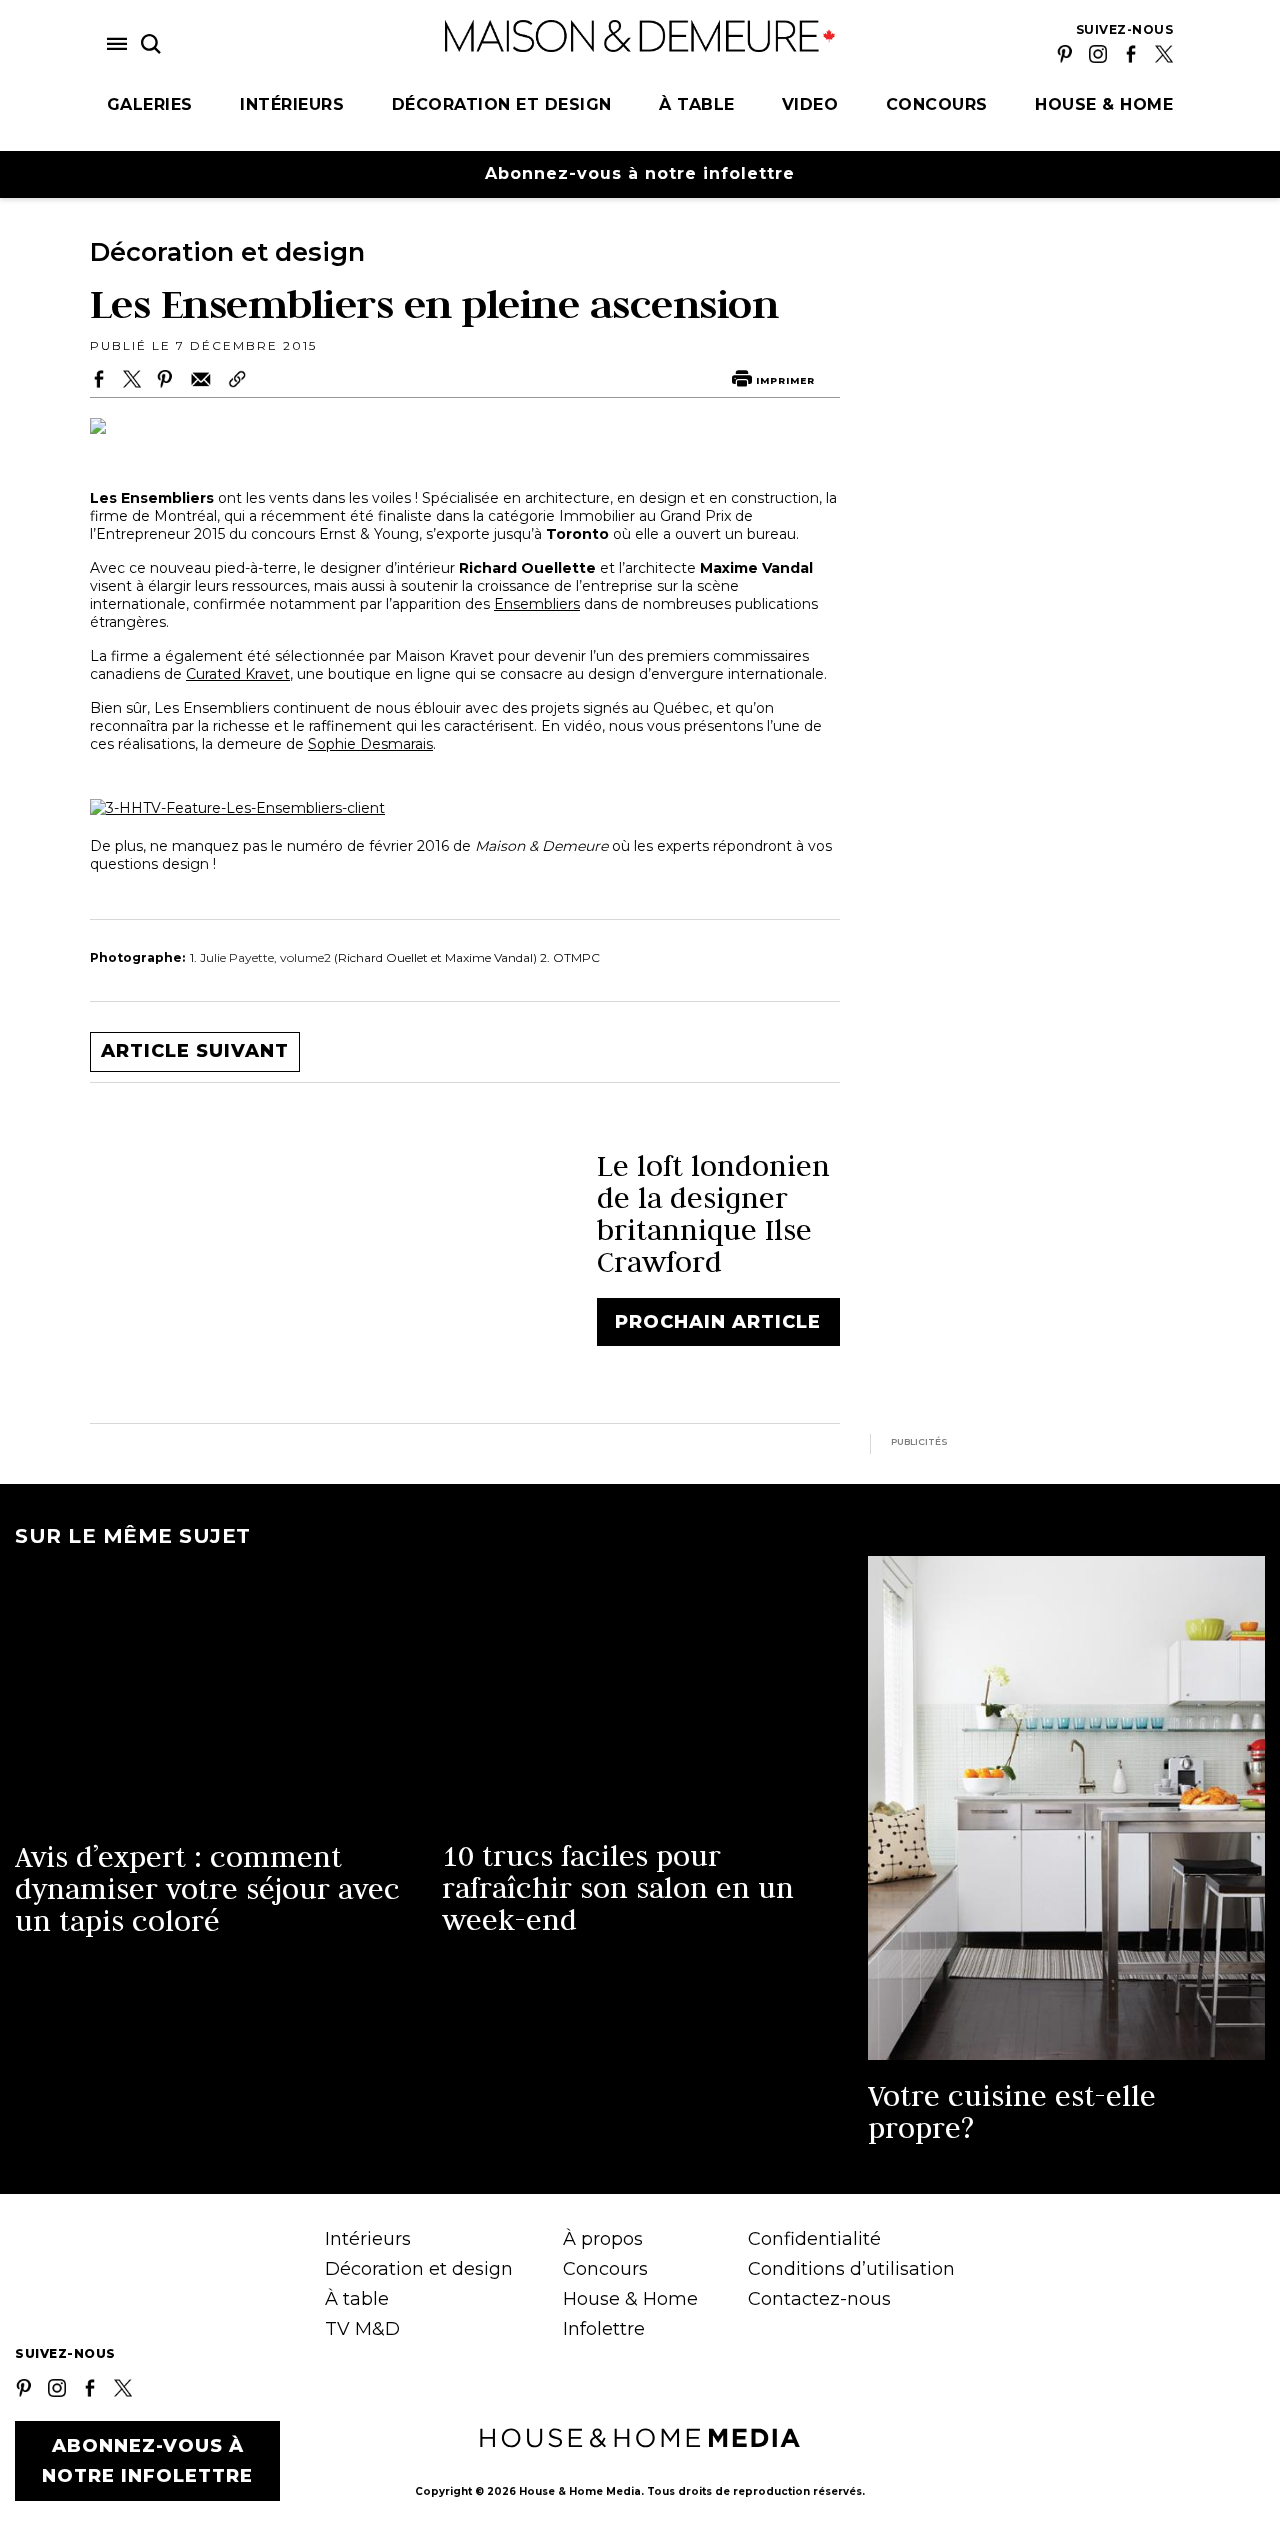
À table (697, 104)
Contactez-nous (819, 2299)
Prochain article (718, 1322)
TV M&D (362, 2329)
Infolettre (604, 2329)
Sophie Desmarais (370, 744)
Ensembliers (537, 604)
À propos (603, 2239)
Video (810, 104)
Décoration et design (502, 104)
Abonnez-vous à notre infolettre (640, 173)
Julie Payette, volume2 (267, 957)
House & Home (1104, 104)
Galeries (150, 104)
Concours (937, 104)
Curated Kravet (238, 674)
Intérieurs (292, 104)
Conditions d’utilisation (851, 2269)
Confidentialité (814, 2239)
